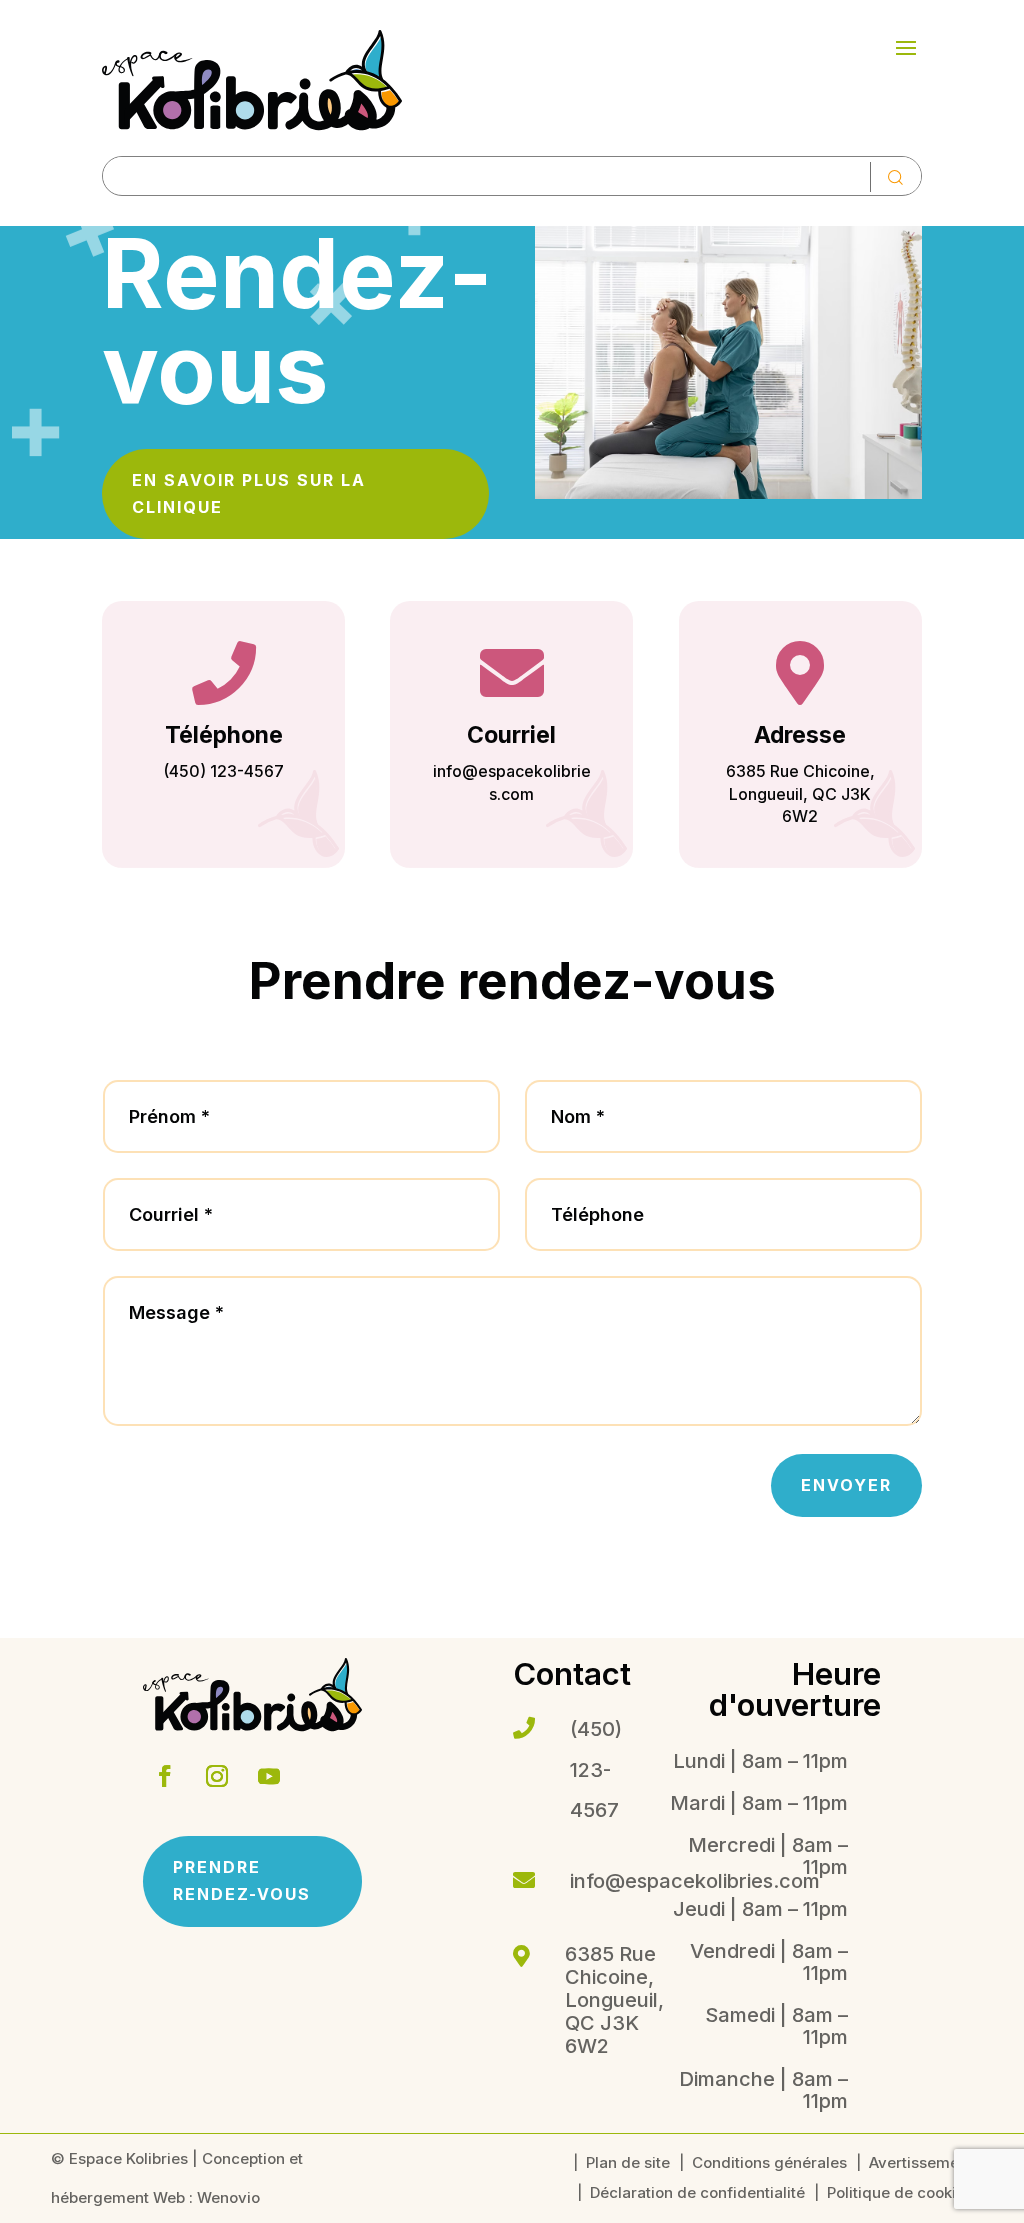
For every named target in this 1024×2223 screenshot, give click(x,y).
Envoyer (846, 1485)
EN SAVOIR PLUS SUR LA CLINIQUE (249, 493)
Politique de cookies (900, 2194)
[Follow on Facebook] (165, 1776)
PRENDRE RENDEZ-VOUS (242, 1880)
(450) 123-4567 (223, 771)
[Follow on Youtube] (269, 1776)
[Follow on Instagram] (217, 1776)
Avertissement (921, 2164)
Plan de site (628, 2164)
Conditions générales (769, 2164)
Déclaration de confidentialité (697, 2194)
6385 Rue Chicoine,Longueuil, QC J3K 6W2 (800, 793)
